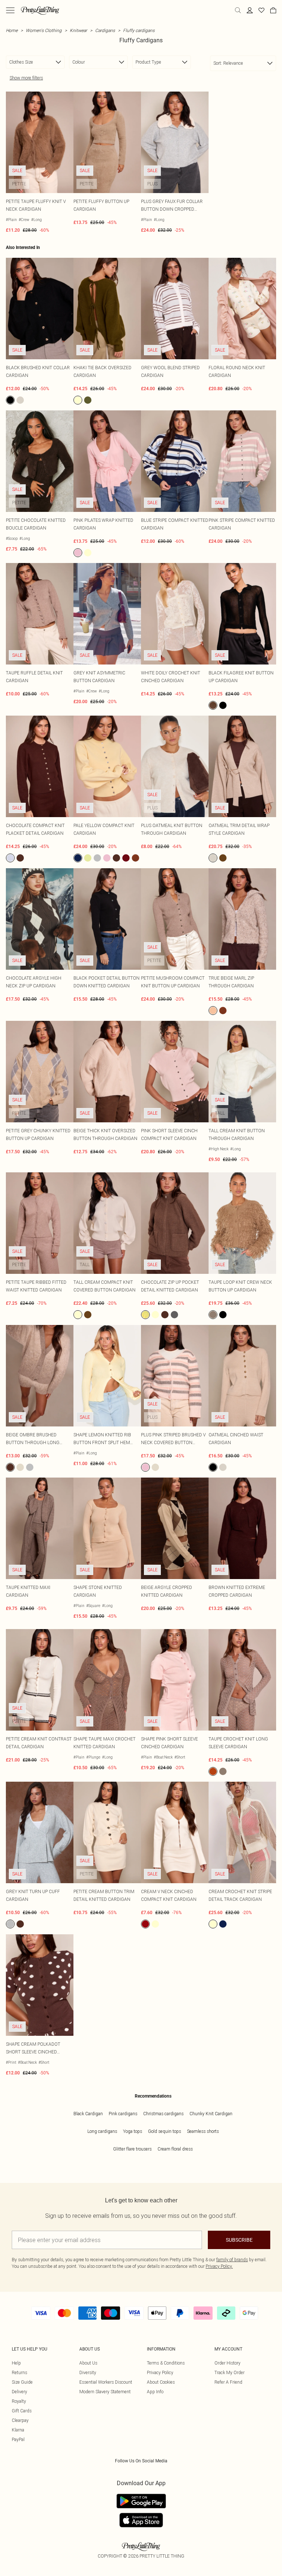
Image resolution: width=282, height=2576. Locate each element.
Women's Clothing (44, 30)
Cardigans (105, 30)
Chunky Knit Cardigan (211, 2114)
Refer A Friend (228, 2382)
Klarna (18, 2430)
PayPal (18, 2439)
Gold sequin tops (164, 2131)
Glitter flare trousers (132, 2149)
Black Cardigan (88, 2114)
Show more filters (26, 78)
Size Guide (22, 2382)
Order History (227, 2363)
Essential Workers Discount (106, 2382)
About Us (88, 2363)
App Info (155, 2392)
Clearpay (20, 2420)
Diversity (88, 2372)
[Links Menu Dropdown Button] (10, 10)
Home (12, 30)
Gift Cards (22, 2411)
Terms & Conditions (166, 2363)
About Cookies (161, 2382)
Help (16, 2363)
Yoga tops (133, 2131)
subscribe (239, 2240)
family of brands (232, 2260)
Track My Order (229, 2372)
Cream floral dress (175, 2149)
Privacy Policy (160, 2372)
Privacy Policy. (219, 2266)
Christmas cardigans (163, 2114)
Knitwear (78, 30)
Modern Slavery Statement (105, 2392)
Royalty (19, 2401)
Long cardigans (102, 2131)
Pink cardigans (123, 2114)
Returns (19, 2372)
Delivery (19, 2392)
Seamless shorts (203, 2131)
